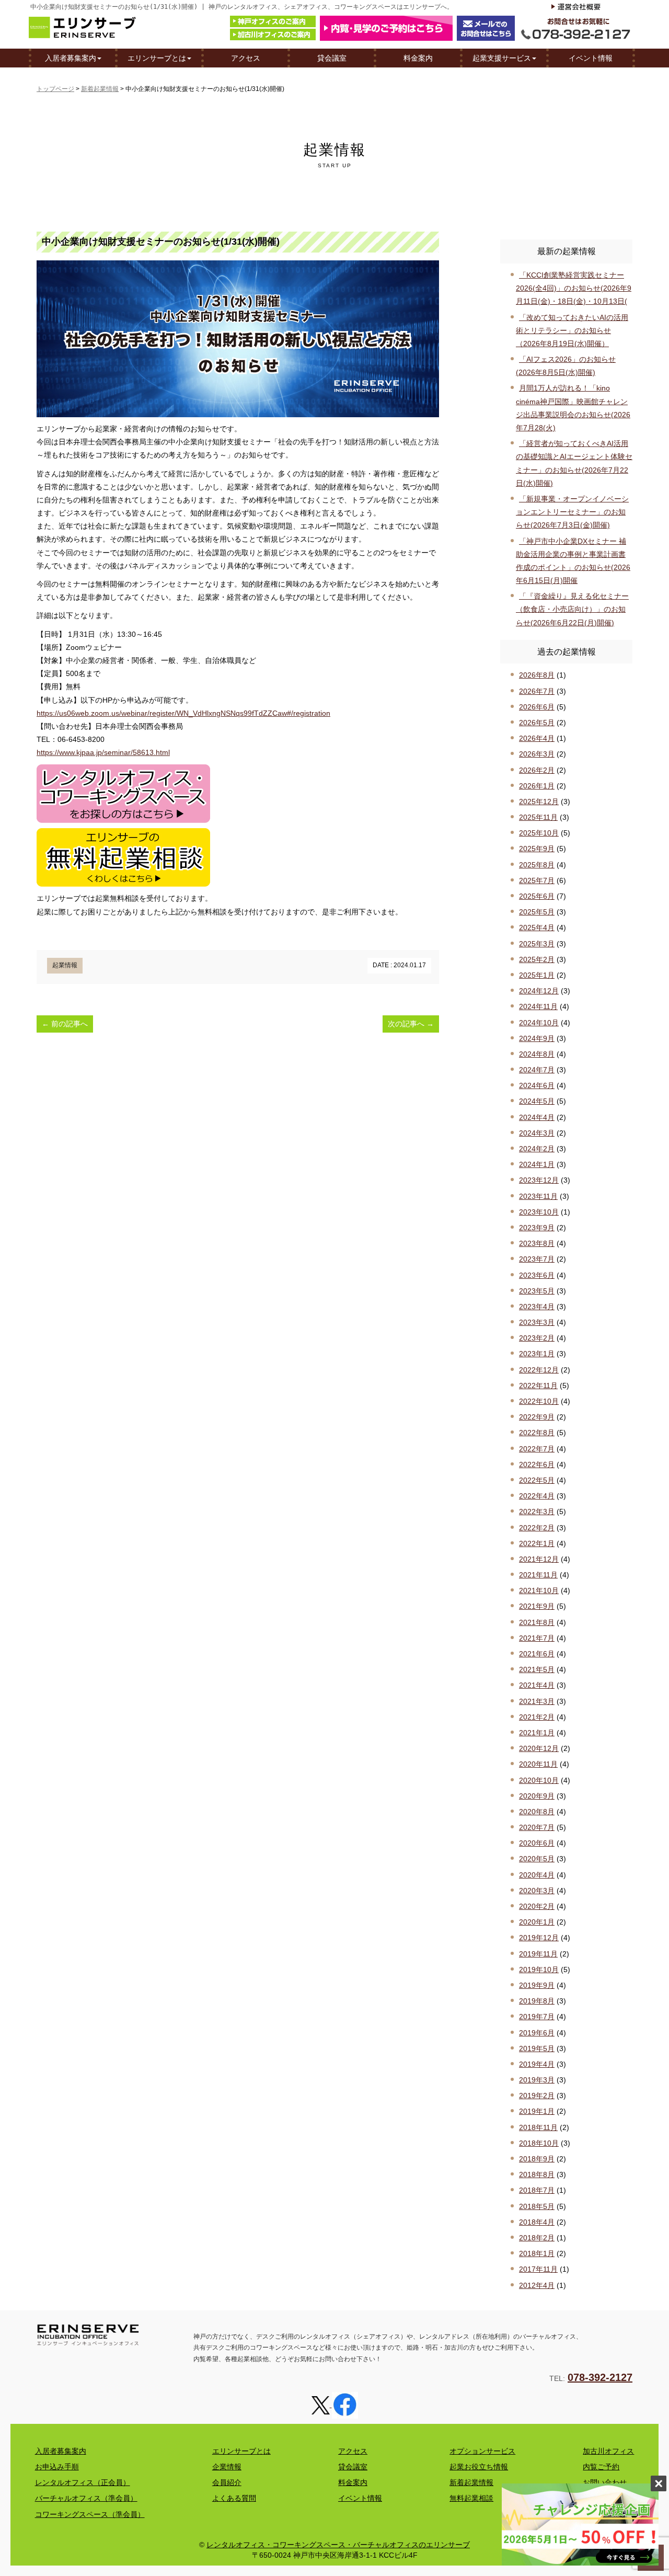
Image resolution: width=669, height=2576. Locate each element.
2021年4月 (537, 1685)
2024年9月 (537, 1038)
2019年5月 (537, 2048)
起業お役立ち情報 (479, 2467)
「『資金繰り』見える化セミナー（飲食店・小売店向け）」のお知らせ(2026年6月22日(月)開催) (572, 609)
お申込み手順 (57, 2467)
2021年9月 (537, 1606)
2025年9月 (537, 849)
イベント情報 (591, 58)
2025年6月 (537, 896)
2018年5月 (537, 2206)
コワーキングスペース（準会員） (90, 2514)
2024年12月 (539, 991)
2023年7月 (537, 1259)
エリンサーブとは (157, 58)
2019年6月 (537, 2033)
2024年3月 (537, 1133)
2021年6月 (537, 1654)
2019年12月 (539, 1938)
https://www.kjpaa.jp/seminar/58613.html (103, 752)
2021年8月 (537, 1622)
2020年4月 (537, 1875)
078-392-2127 (600, 2377)
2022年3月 (537, 1512)
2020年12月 (539, 1748)
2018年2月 (537, 2238)
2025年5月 (537, 912)
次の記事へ (411, 1024)
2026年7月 (537, 691)
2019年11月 (538, 1954)
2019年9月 (537, 1985)
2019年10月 (539, 1970)
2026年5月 (537, 723)
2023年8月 (537, 1243)
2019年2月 (537, 2096)
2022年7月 (537, 1449)
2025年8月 (537, 865)
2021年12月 (539, 1559)
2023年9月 (537, 1228)
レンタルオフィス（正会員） (83, 2482)
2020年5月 (537, 1859)
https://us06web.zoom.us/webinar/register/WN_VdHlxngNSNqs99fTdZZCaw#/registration (183, 713)
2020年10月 (539, 1780)
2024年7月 (537, 1070)
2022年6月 (537, 1464)
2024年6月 (537, 1085)
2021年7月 (537, 1638)
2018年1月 (537, 2253)
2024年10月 (539, 1023)
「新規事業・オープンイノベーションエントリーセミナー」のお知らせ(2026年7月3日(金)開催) (572, 512)
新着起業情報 (100, 89)
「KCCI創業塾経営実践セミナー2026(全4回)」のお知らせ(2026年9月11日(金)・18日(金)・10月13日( (574, 288)
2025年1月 (537, 975)
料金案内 (418, 58)
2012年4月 (537, 2285)
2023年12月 (539, 1180)
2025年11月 (538, 817)
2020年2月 (537, 1906)
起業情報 (65, 965)
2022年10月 (539, 1401)
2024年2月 (537, 1149)
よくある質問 (234, 2498)
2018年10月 (539, 2143)
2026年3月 (537, 754)
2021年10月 (539, 1590)
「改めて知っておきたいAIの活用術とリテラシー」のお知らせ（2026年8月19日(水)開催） (572, 330)
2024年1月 (537, 1164)
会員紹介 (227, 2482)
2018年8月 (537, 2174)
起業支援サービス (502, 58)
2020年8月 (537, 1812)
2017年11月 (538, 2269)
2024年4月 (537, 1117)
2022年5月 (537, 1480)
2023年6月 (537, 1275)
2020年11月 (538, 1764)
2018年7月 (537, 2190)
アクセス (246, 58)
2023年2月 (537, 1338)
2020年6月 (537, 1843)
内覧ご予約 (601, 2467)
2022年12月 (539, 1370)
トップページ (55, 89)
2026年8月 (537, 675)
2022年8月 (537, 1433)
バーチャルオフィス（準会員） (86, 2498)
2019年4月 (537, 2064)
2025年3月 (537, 944)
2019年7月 (537, 2017)
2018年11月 (538, 2127)
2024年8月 (537, 1054)
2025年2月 (537, 959)
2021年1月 (537, 1733)
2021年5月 (537, 1669)
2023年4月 (537, 1307)
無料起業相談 (471, 2498)
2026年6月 (537, 707)
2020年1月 (537, 1922)
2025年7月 (537, 880)
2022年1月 (537, 1543)
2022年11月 (538, 1386)
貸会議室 (332, 58)
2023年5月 (537, 1291)
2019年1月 (537, 2111)
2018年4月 (537, 2222)
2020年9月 (537, 1796)
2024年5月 (537, 1101)
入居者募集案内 (71, 58)
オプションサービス (482, 2451)
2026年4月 (537, 738)
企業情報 (227, 2467)
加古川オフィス (608, 2451)
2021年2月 (537, 1717)
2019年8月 (537, 2001)
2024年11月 (538, 1006)
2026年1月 (537, 786)
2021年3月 (537, 1701)
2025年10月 (539, 833)
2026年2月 (537, 770)
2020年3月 (537, 1891)
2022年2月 (537, 1528)
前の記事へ (65, 1024)
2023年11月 (538, 1196)
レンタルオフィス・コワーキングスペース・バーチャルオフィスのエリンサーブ (338, 2545)
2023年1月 (537, 1354)
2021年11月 (538, 1575)
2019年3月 (537, 2080)
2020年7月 (537, 1827)
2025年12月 (539, 802)
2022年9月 (537, 1417)
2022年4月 (537, 1496)
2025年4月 (537, 928)
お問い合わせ (605, 2482)
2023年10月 (539, 1212)
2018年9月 (537, 2159)
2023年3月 (537, 1322)
